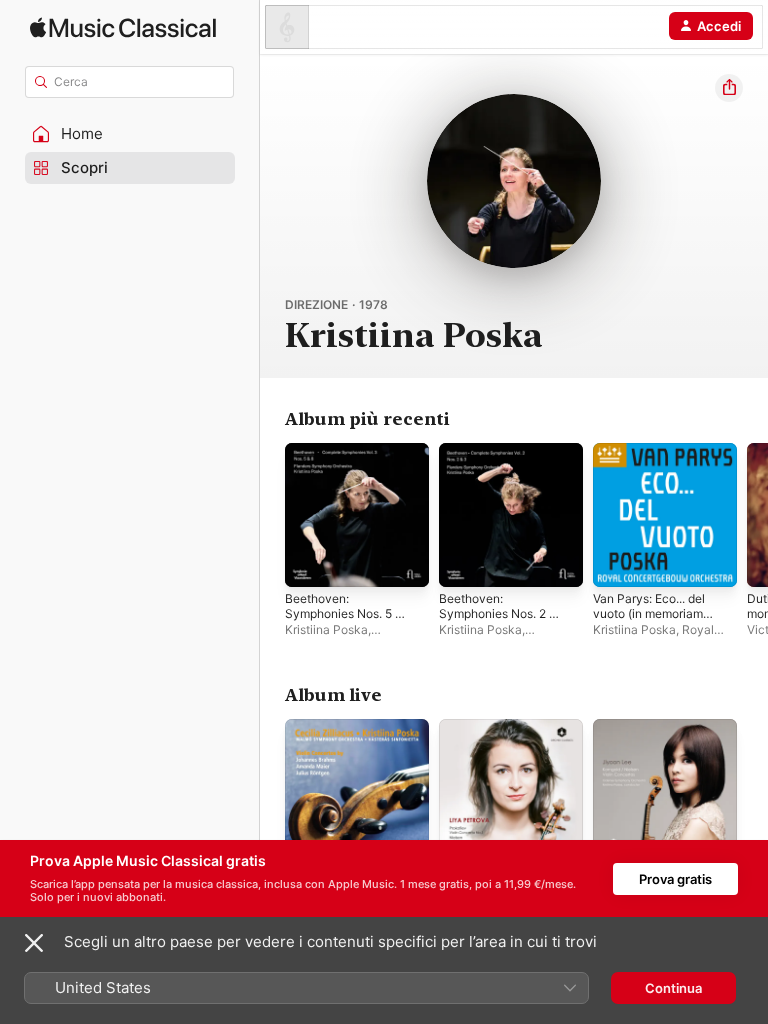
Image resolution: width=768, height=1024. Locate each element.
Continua (673, 988)
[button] (130, 134)
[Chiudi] (34, 943)
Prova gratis (675, 879)
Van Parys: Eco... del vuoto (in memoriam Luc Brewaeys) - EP (649, 613)
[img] (123, 27)
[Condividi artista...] (729, 88)
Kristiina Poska (326, 629)
